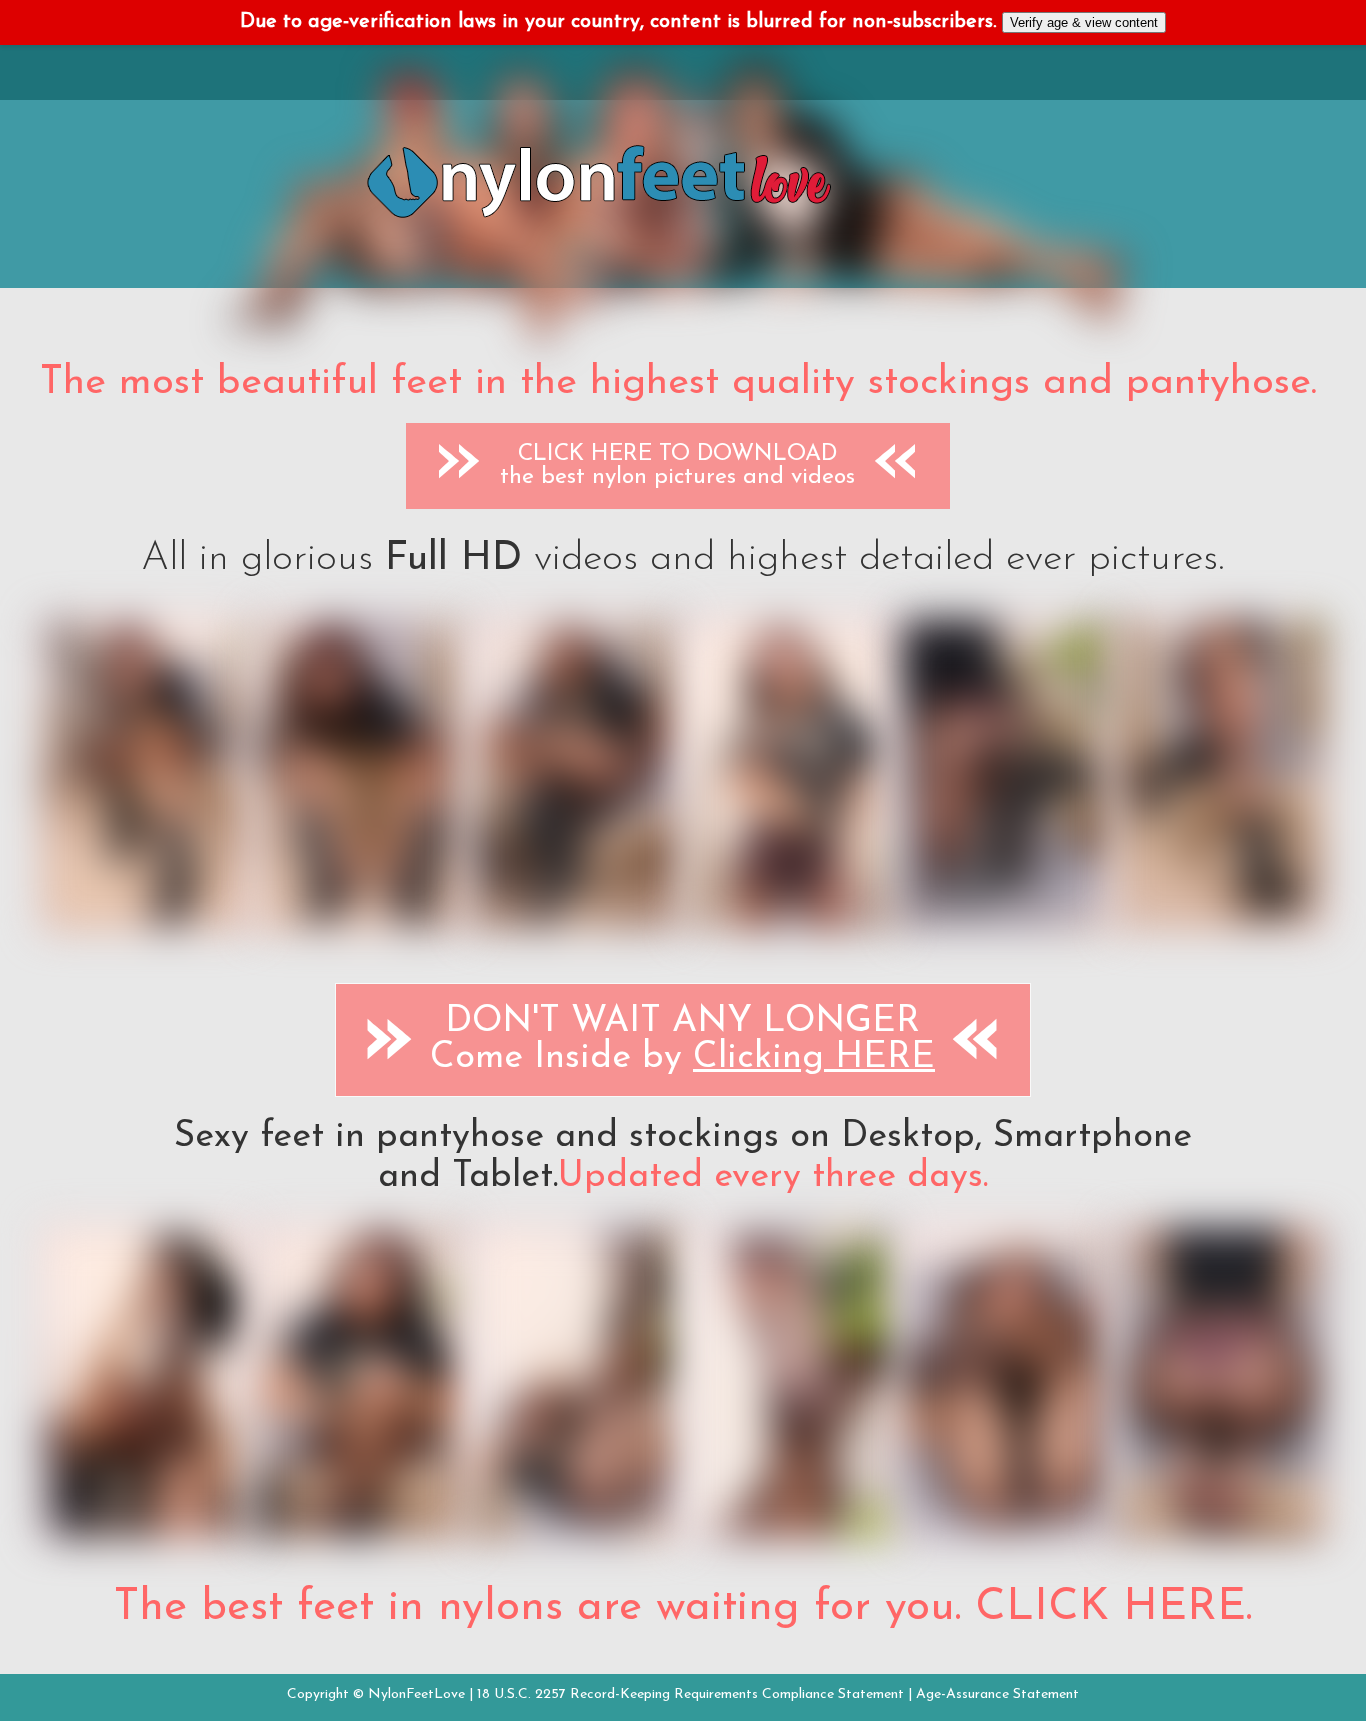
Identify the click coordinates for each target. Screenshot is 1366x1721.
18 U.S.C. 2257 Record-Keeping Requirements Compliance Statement (690, 1694)
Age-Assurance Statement (997, 1694)
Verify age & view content (1084, 22)
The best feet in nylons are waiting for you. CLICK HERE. (683, 1608)
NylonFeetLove (416, 1694)
